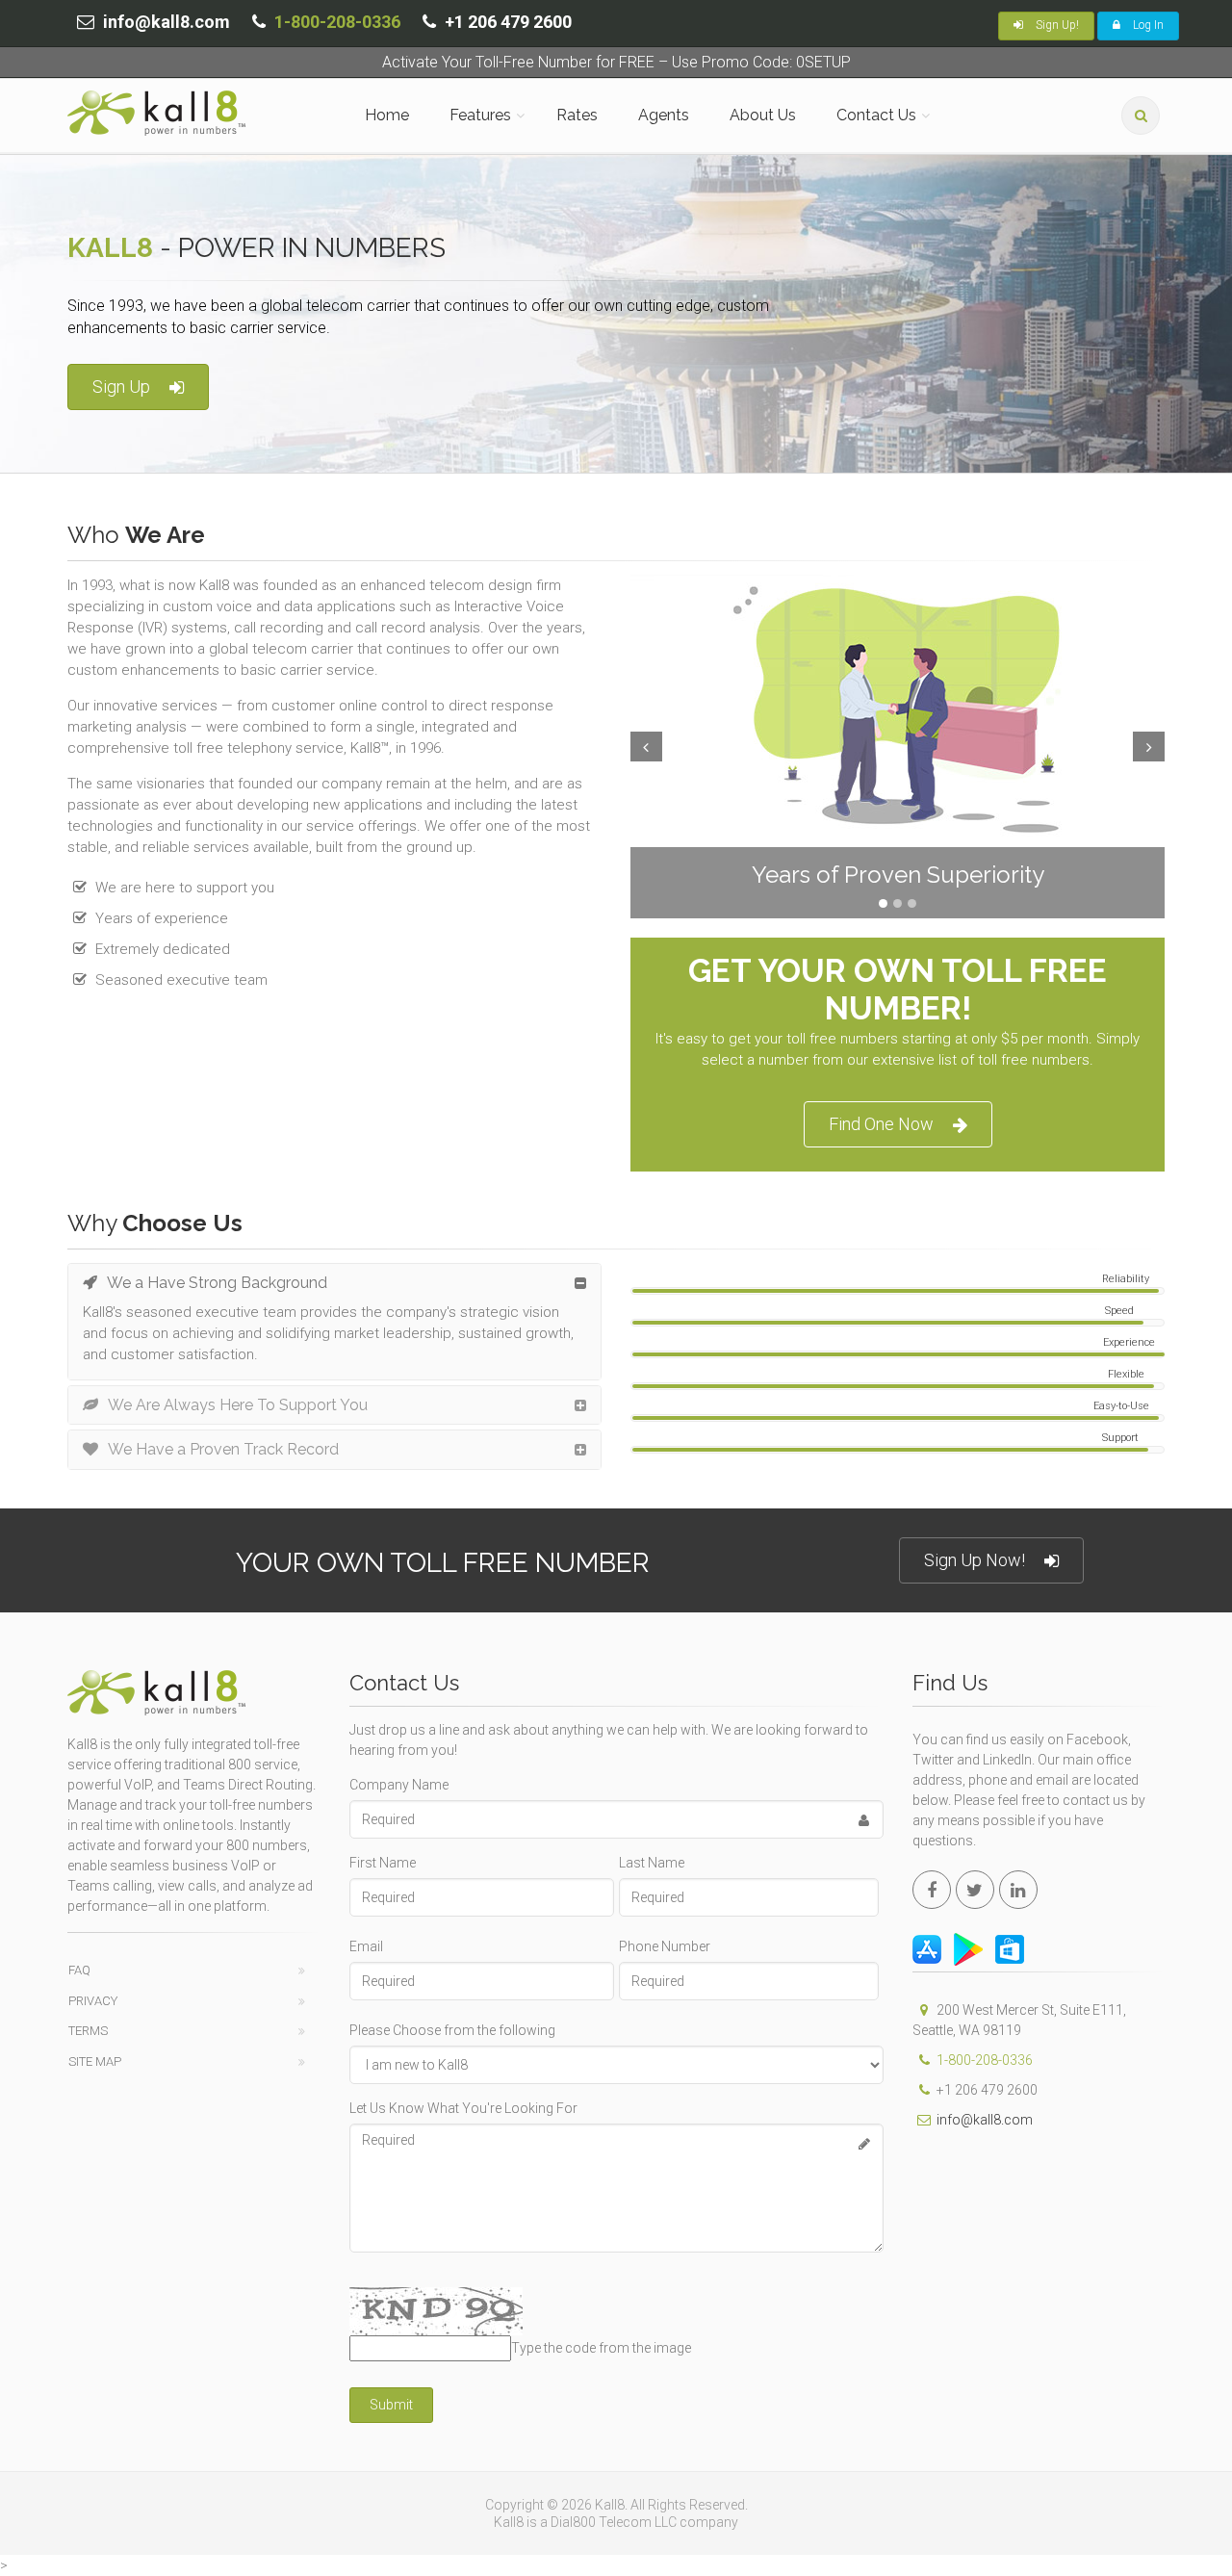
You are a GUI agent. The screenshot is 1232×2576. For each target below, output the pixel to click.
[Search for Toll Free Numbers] (1141, 116)
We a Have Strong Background (217, 1283)
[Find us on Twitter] (975, 1890)
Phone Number (665, 1946)
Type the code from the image (601, 2348)
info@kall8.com (985, 2120)
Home (387, 115)
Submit (391, 2405)
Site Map (95, 2061)
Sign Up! (1056, 25)
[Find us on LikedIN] (1018, 1890)
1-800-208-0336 (337, 22)
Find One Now (881, 1124)
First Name (383, 1863)
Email (366, 1946)
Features (480, 115)
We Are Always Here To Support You (238, 1405)
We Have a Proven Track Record (223, 1449)
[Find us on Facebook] (932, 1890)
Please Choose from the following (452, 2030)
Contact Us (876, 115)
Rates (577, 115)
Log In (1147, 25)
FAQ (79, 1970)
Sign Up (121, 386)
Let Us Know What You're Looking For (463, 2108)
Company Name (399, 1785)
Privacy (93, 2001)
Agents (664, 115)
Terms (88, 2031)
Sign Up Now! (975, 1560)
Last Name (652, 1863)
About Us (763, 115)
